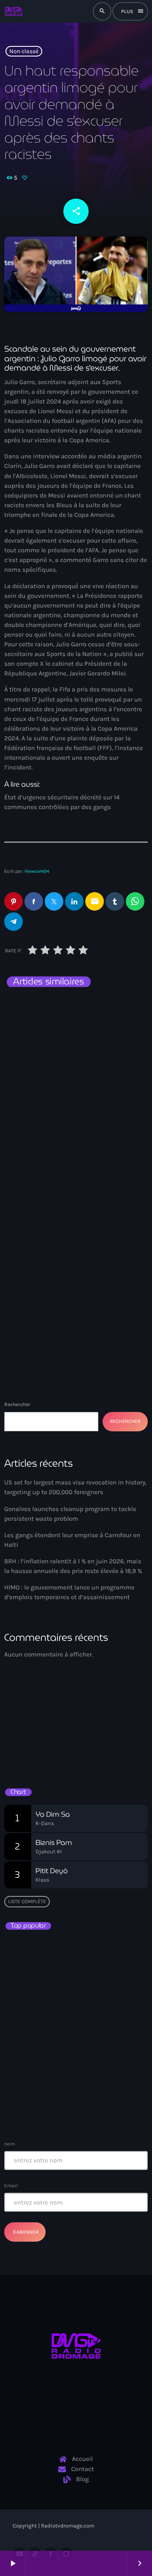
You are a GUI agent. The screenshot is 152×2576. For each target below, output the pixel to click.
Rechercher (17, 1404)
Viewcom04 (37, 871)
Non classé (24, 51)
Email (11, 2186)
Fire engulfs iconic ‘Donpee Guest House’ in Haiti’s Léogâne (92, 2064)
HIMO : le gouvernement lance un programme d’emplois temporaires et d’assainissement (72, 1201)
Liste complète (27, 1901)
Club (20, 1726)
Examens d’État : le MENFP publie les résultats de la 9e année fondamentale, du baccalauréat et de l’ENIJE (74, 1953)
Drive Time (30, 1740)
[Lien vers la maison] (14, 11)
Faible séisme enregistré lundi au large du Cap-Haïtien (77, 2027)
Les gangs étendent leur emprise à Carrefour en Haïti (76, 1026)
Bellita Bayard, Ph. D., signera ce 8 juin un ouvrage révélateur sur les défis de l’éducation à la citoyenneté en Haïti (91, 1994)
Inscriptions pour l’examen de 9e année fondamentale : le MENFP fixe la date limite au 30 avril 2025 (92, 2105)
